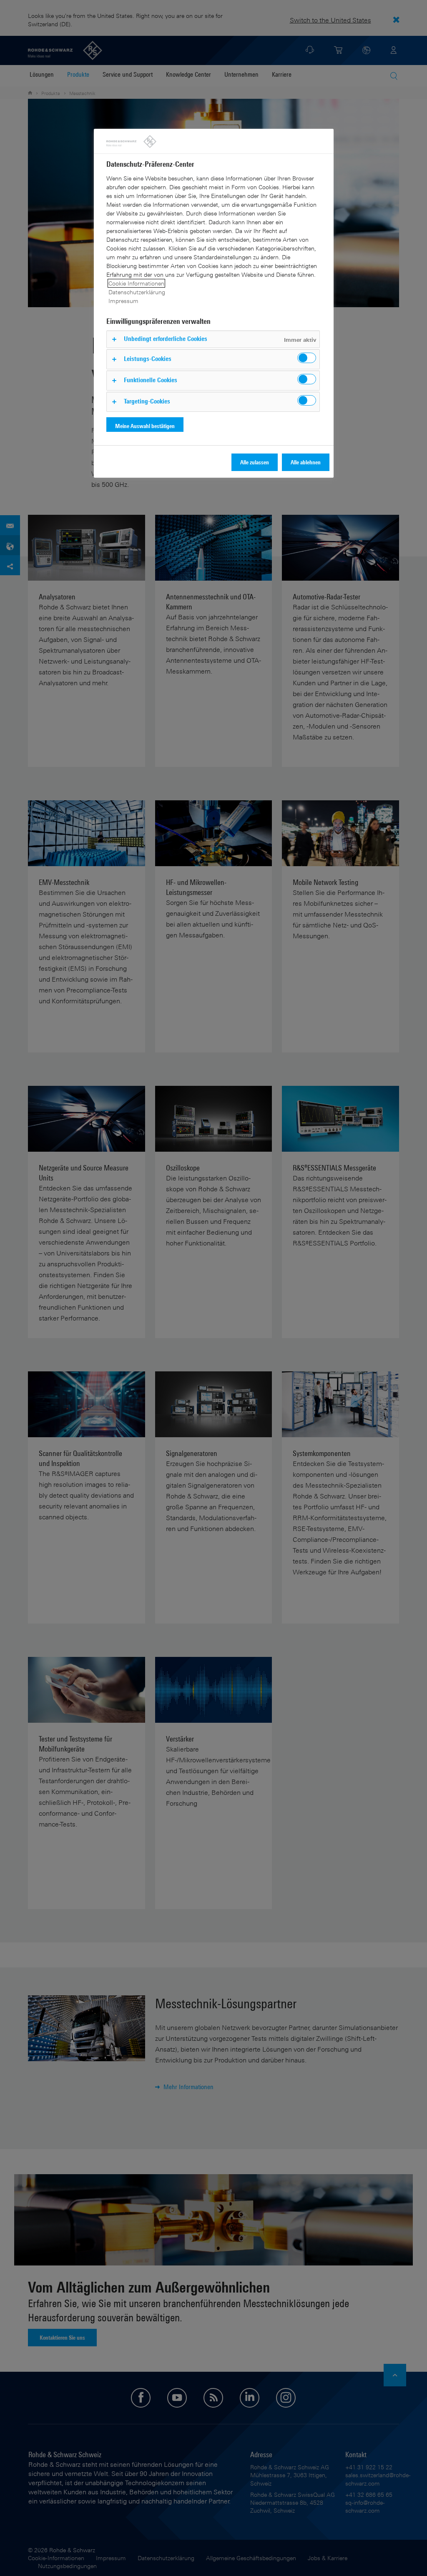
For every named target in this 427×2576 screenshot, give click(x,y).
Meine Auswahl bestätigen (145, 426)
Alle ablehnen (306, 462)
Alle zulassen (255, 462)
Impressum (123, 301)
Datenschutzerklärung (137, 292)
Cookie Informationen (136, 283)
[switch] (307, 358)
